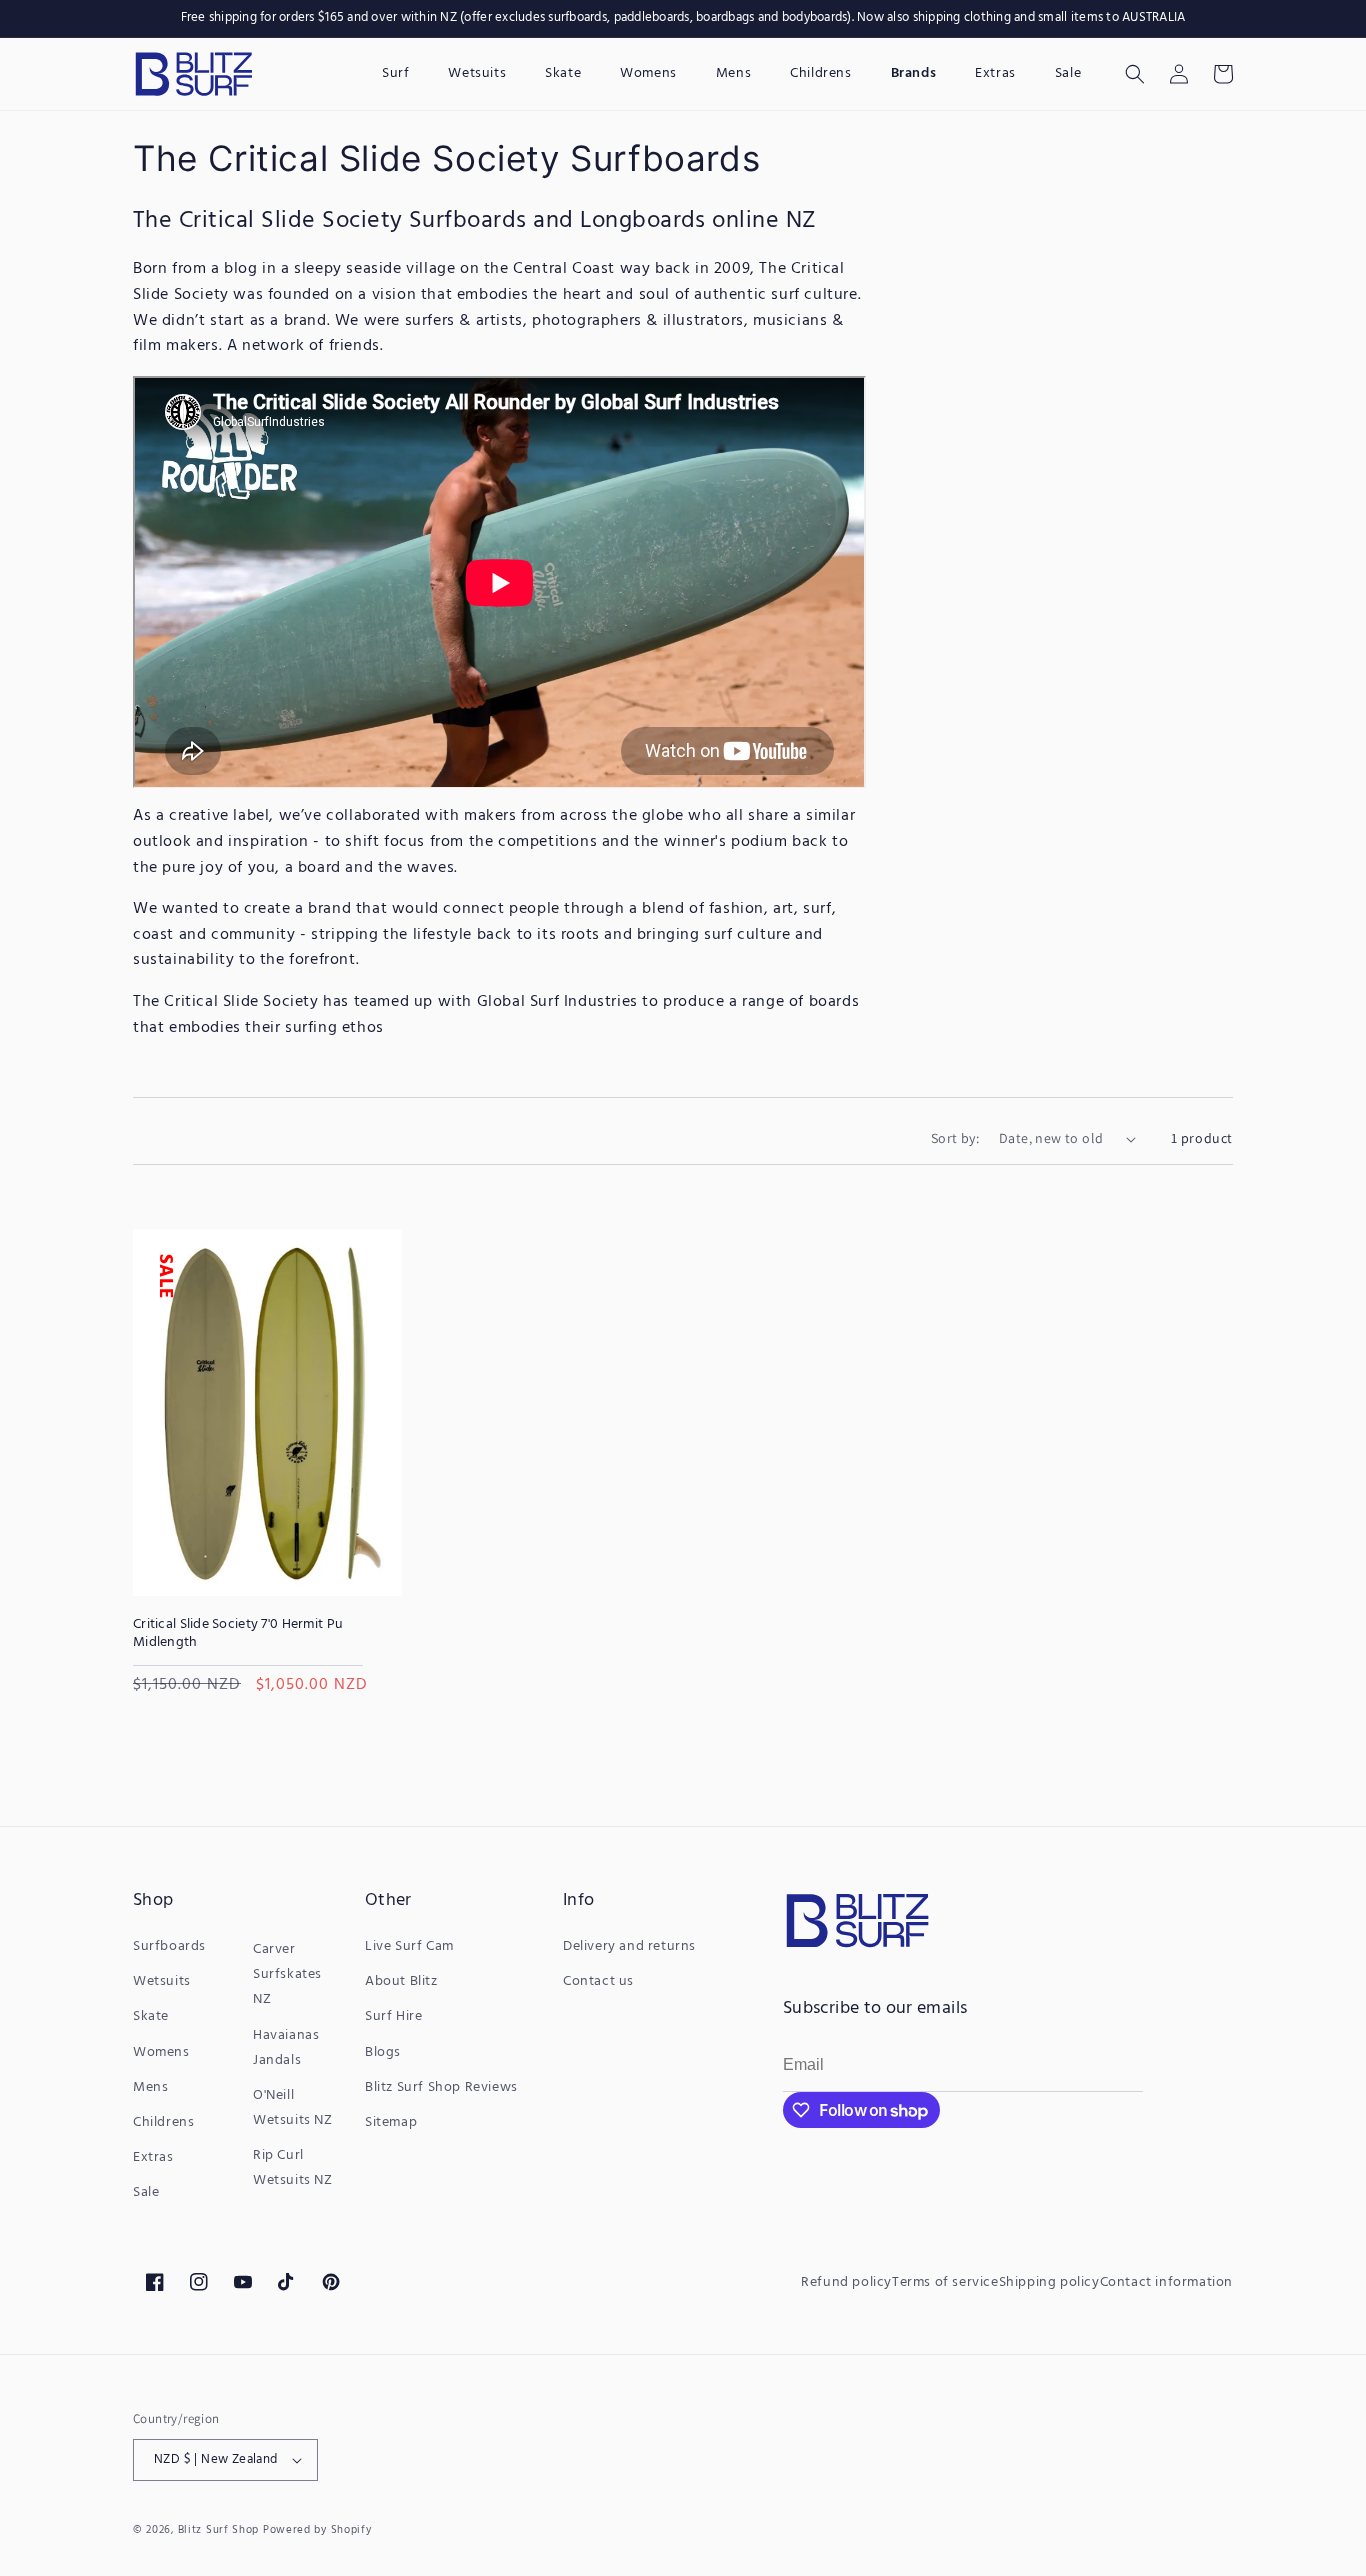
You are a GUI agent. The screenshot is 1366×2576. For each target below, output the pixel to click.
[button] (1135, 74)
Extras (153, 2157)
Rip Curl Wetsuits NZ (293, 2168)
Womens (161, 2052)
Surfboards (169, 1946)
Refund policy (846, 2282)
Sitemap (391, 2122)
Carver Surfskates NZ (287, 1974)
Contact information (1166, 2282)
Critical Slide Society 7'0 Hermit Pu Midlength (238, 1634)
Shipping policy (1049, 2282)
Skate (151, 2016)
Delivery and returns (629, 1946)
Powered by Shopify (317, 2530)
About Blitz (401, 1981)
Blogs (383, 2052)
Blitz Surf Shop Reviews (441, 2087)
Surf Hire (393, 2016)
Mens (150, 2087)
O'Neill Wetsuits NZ (293, 2108)
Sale (146, 2192)
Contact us (598, 1981)
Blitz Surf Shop (219, 2530)
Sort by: (955, 1138)
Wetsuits (162, 1981)
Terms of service (945, 2282)
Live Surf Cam (409, 1946)
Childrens (163, 2122)
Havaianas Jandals (286, 2048)
